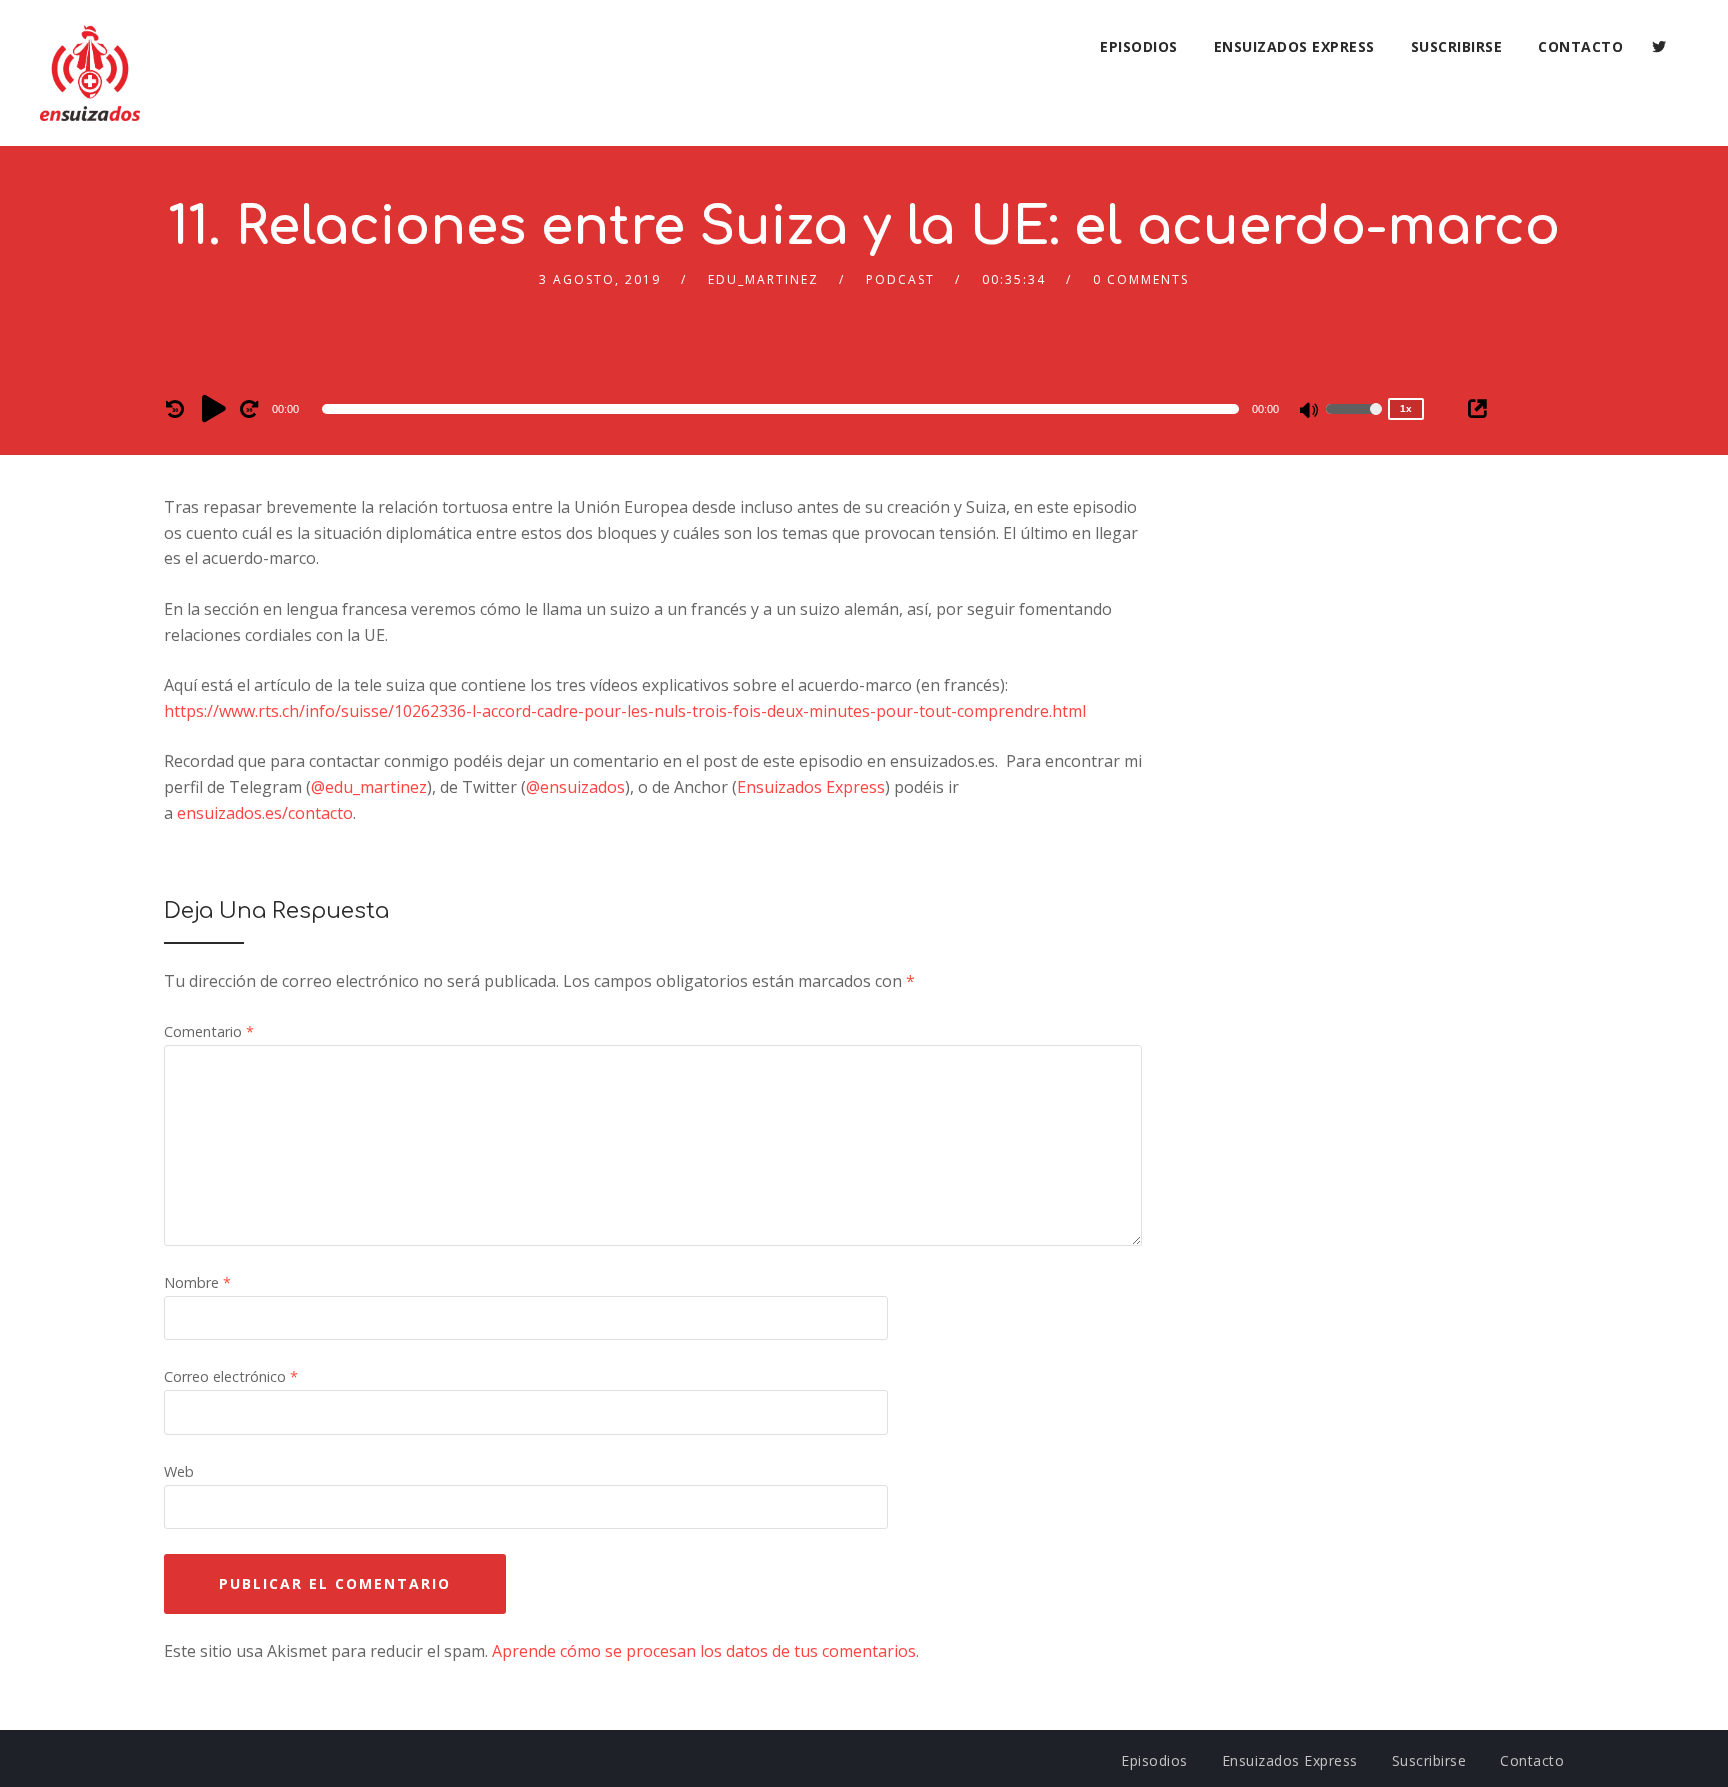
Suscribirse (1457, 46)
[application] (784, 409)
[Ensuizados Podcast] (90, 73)
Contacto (1580, 46)
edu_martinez (763, 279)
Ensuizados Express (1294, 46)
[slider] (1354, 422)
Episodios (1139, 46)
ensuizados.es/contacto (265, 813)
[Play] (214, 408)
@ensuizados (575, 787)
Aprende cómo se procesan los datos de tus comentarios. (705, 1651)
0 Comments (1141, 279)
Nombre (197, 1282)
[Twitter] (1659, 47)
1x (1406, 408)
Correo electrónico (231, 1376)
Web (179, 1471)
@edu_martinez (369, 787)
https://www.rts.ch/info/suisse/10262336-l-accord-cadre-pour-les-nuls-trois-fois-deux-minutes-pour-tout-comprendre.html (625, 711)
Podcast (900, 279)
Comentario (209, 1031)
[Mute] (1310, 412)
